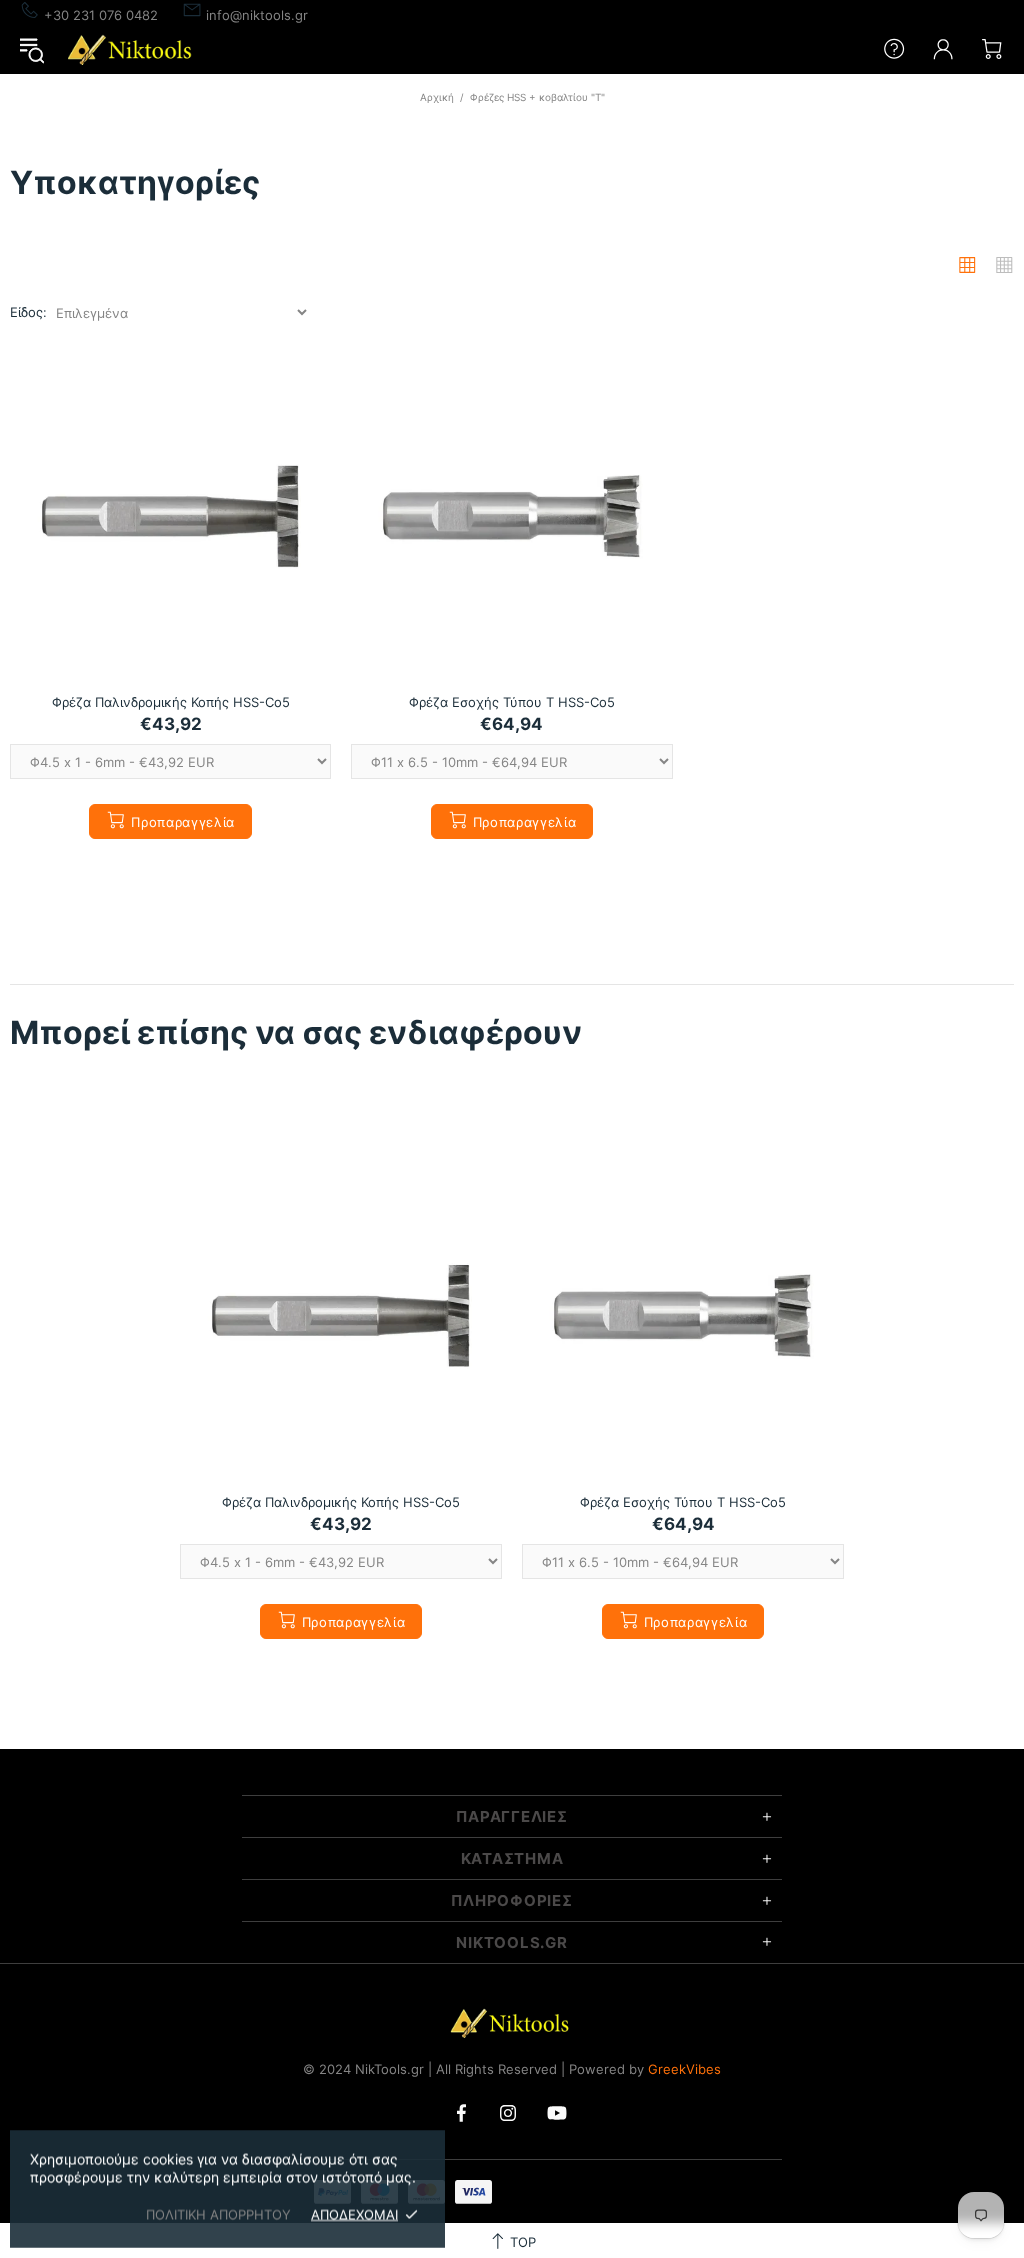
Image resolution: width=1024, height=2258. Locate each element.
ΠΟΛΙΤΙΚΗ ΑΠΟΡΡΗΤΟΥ (218, 2214)
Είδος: (28, 312)
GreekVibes (684, 2069)
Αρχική (437, 97)
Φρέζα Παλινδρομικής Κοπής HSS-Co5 (171, 702)
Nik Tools (132, 49)
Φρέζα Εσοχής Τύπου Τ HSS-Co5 (512, 702)
